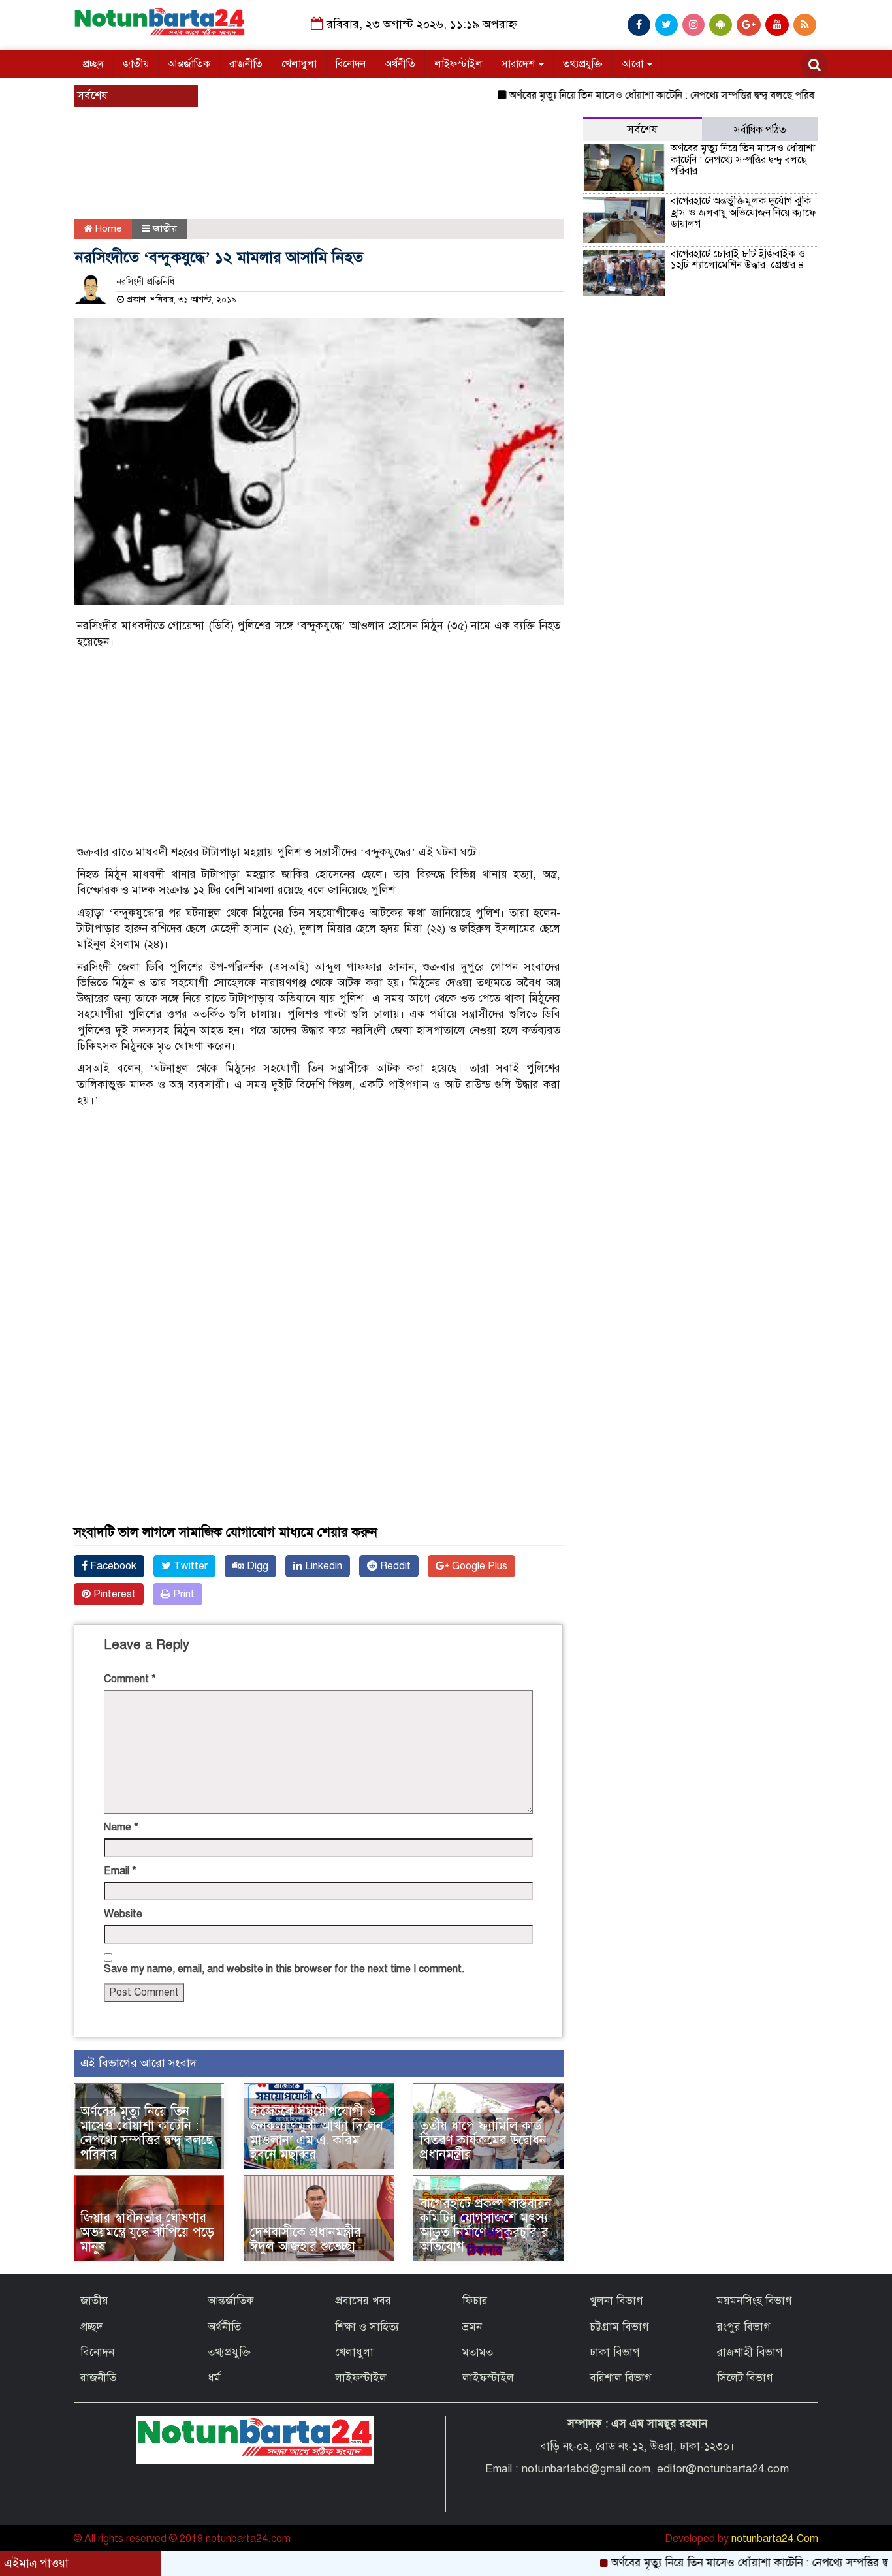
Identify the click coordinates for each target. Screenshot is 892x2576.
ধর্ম (214, 2378)
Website (123, 1914)
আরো (634, 64)
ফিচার (475, 2301)
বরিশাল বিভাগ (621, 2378)
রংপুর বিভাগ (744, 2327)
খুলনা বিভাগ (616, 2301)
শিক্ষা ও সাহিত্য (367, 2327)
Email (120, 1871)
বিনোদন (351, 64)
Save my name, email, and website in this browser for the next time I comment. (284, 1969)
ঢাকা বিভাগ (615, 2352)
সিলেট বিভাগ (745, 2378)
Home (107, 228)
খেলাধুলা (299, 64)
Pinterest (113, 1594)
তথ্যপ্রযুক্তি (583, 64)
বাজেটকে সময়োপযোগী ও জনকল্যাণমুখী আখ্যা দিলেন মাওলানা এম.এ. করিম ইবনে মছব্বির (317, 2133)
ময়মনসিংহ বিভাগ (755, 2301)
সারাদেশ (519, 64)
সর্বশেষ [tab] (642, 130)
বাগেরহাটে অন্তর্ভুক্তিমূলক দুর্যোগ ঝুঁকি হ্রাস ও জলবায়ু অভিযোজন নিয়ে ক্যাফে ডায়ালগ (743, 212)
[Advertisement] (309, 180)
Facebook (112, 1566)
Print (183, 1594)
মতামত (478, 2352)
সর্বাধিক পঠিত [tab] (760, 130)
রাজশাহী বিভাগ (750, 2352)
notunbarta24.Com (775, 2539)
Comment (130, 1679)
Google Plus (478, 1566)
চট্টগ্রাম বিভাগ (619, 2327)
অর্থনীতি (400, 64)
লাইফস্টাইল (458, 64)
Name (121, 1827)
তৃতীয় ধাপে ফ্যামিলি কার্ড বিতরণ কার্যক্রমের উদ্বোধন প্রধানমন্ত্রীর (483, 2140)
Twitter (189, 1566)
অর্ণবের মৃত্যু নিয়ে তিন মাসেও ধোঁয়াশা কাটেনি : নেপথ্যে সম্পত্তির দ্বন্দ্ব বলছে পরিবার (617, 95)
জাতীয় (136, 64)
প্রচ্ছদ (93, 64)
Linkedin (322, 1566)
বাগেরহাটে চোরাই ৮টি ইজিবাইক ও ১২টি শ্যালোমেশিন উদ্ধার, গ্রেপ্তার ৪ (738, 260)
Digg (256, 1566)
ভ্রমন (472, 2327)
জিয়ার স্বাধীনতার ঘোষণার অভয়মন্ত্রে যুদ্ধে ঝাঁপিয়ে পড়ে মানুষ (147, 2232)
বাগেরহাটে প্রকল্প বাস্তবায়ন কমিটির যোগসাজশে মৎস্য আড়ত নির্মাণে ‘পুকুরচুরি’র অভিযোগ (486, 2225)
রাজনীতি (246, 64)
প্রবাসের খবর (363, 2301)
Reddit (394, 1566)
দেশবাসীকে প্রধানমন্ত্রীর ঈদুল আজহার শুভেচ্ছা (306, 2239)
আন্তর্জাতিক (189, 64)
